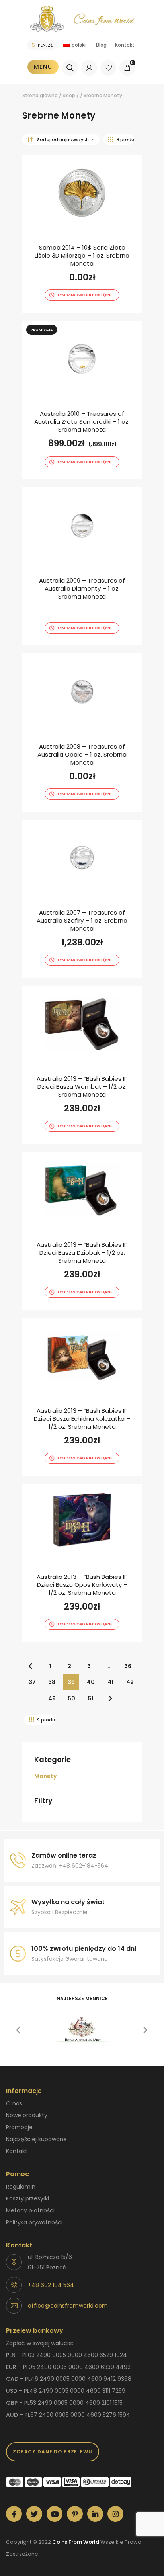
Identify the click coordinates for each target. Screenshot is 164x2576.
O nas (14, 2103)
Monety (45, 1776)
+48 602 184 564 (51, 2285)
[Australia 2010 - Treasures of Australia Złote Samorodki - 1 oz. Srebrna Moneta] (82, 400)
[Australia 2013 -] (82, 1065)
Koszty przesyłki (27, 2198)
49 (52, 1698)
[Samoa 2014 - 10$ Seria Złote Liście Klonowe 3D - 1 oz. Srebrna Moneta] (82, 234)
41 (110, 1682)
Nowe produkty (27, 2115)
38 (52, 1682)
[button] (18, 2030)
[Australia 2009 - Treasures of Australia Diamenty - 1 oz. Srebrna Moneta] (82, 566)
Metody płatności (30, 2210)
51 (91, 1698)
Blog (101, 45)
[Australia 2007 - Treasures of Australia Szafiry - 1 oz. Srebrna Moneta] (82, 899)
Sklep (69, 95)
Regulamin (21, 2187)
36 (128, 1666)
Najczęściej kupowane (36, 2139)
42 (130, 1682)
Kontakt (125, 45)
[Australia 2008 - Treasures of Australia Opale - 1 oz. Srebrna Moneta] (82, 733)
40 (91, 1682)
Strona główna (40, 95)
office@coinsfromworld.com (68, 2306)
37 (32, 1682)
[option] (82, 2030)
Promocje (19, 2127)
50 (71, 1698)
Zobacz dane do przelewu (53, 2452)
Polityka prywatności (34, 2222)
